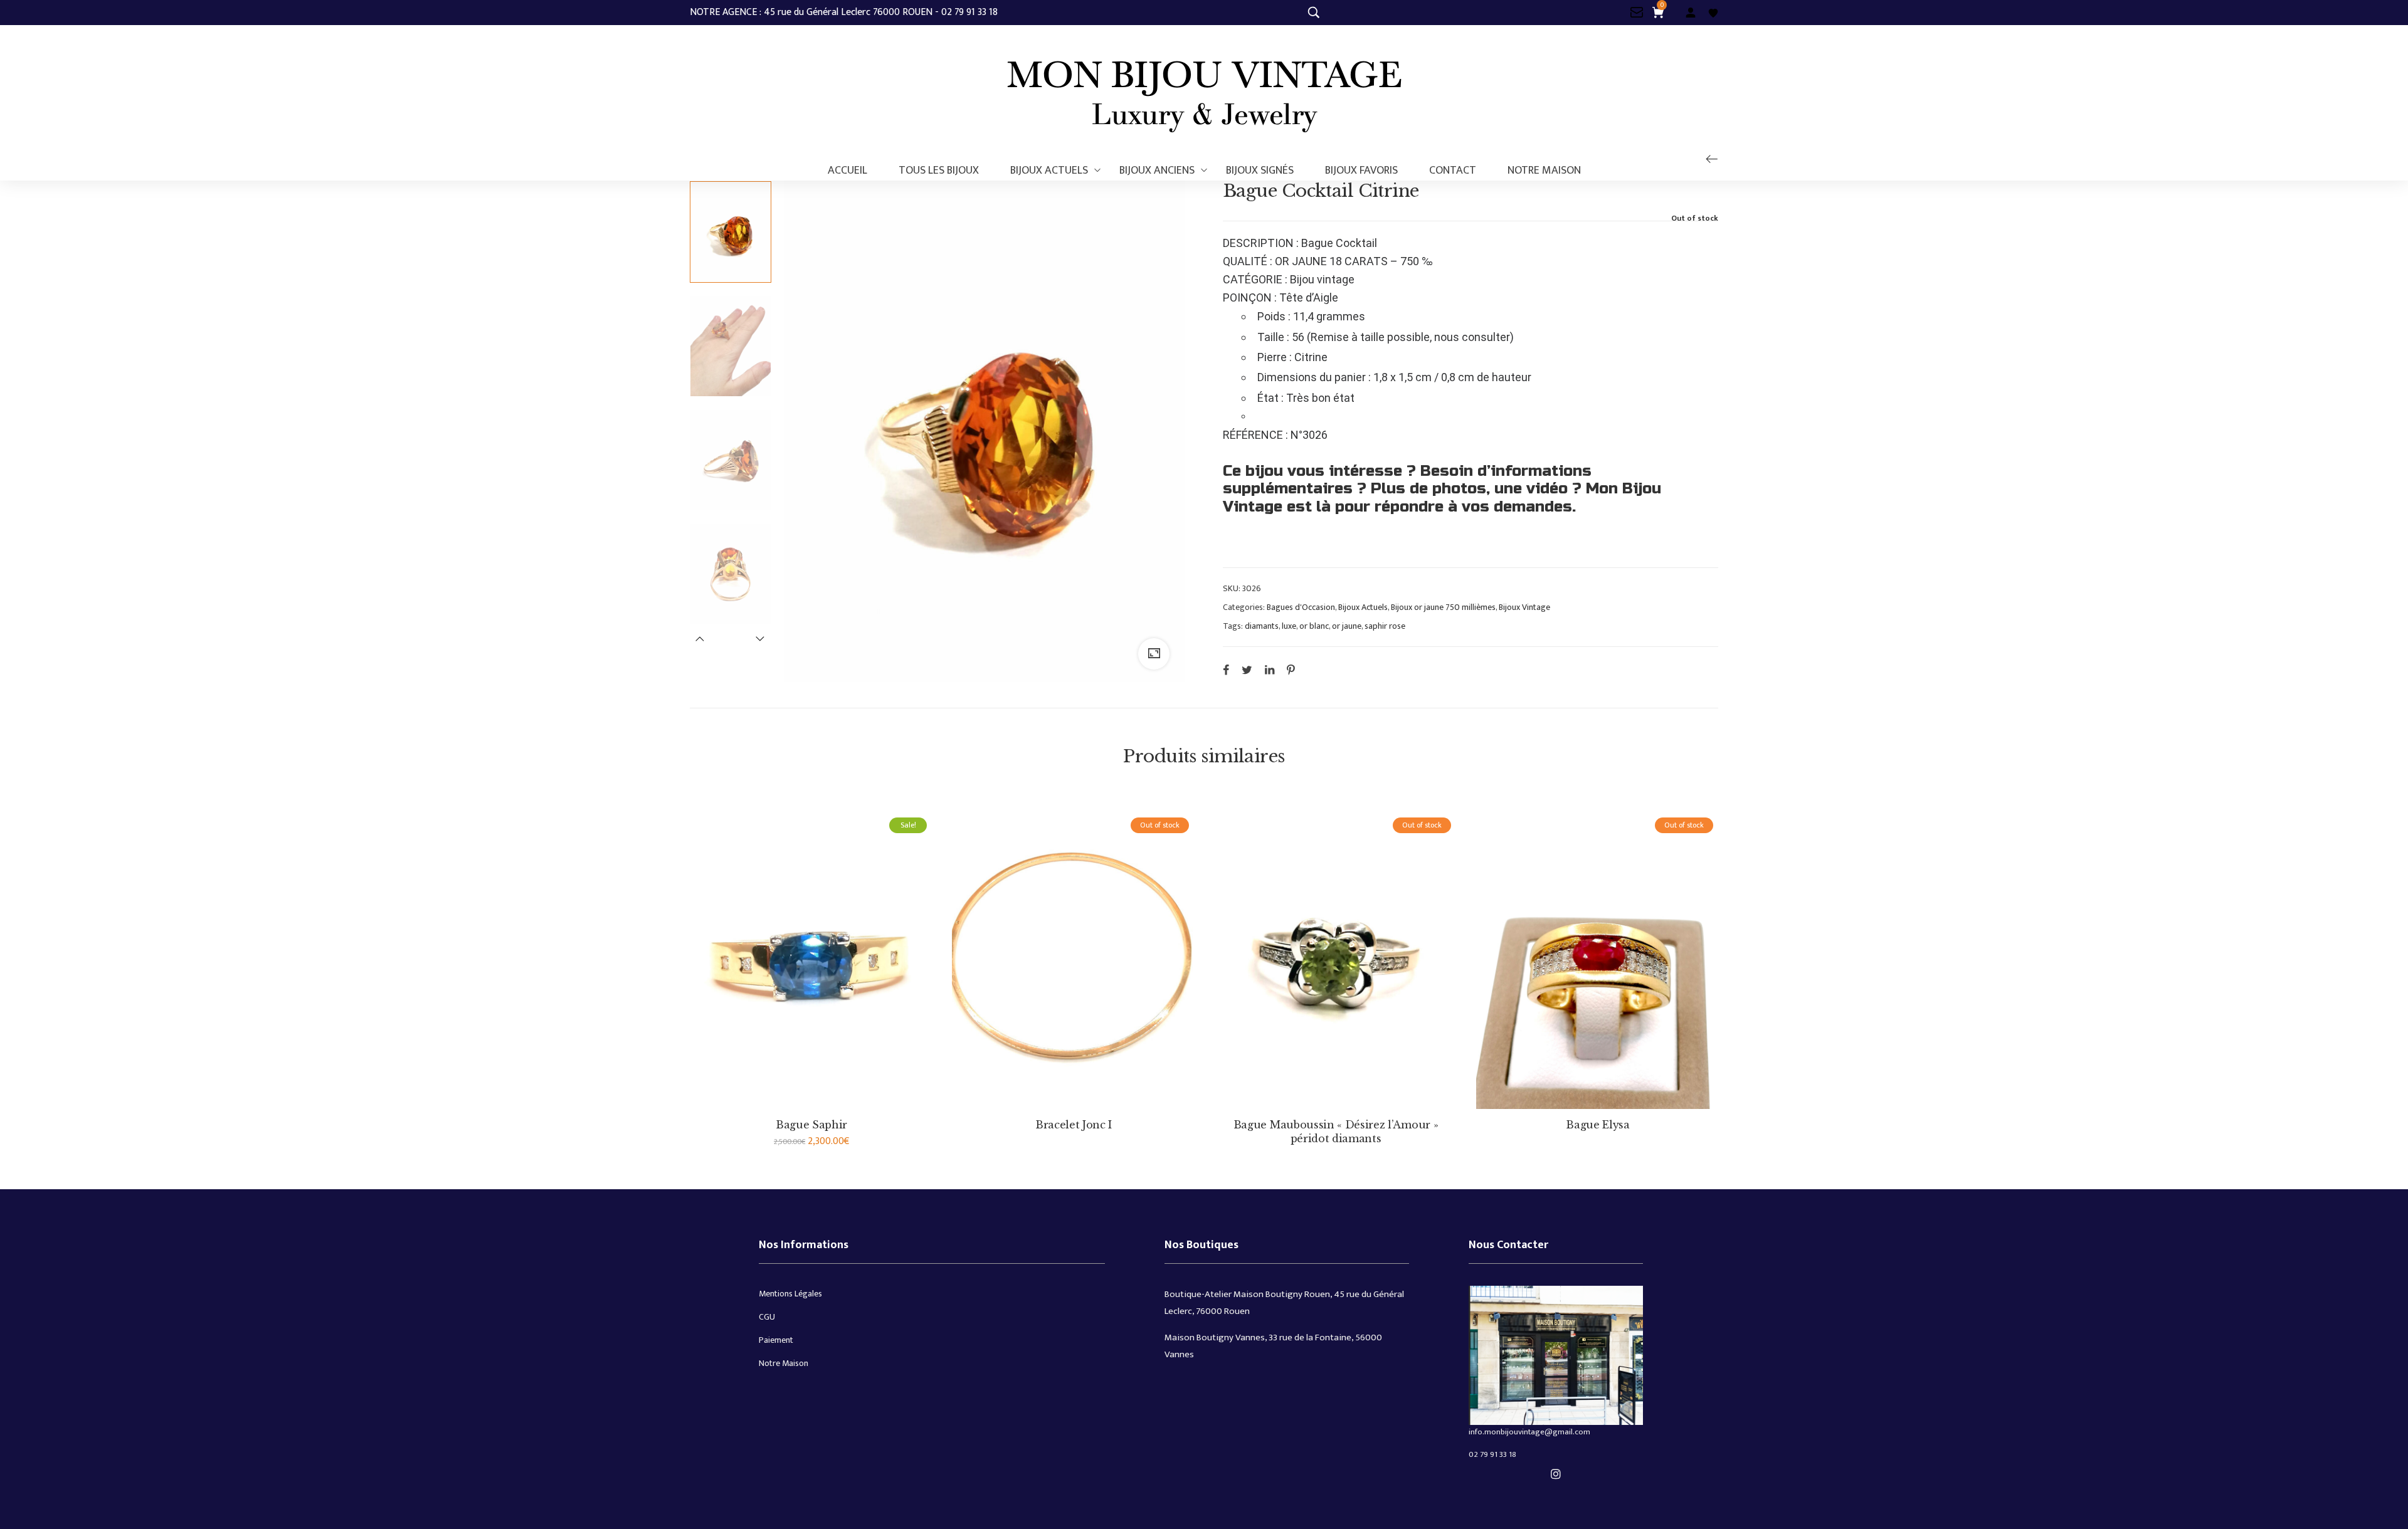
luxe (1289, 627)
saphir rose (1385, 627)
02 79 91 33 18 (1492, 1454)
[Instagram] (1556, 1474)
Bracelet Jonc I (1074, 1125)
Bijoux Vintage (1524, 608)
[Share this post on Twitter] (1247, 670)
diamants (1262, 627)
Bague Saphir (811, 1125)
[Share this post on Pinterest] (1291, 670)
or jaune (1347, 627)
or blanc (1314, 627)
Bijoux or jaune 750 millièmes (1443, 608)
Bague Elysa (1597, 1125)
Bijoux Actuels (1363, 608)
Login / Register (1691, 13)
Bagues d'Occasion (1301, 608)
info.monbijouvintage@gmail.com (1529, 1432)
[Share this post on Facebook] (1226, 670)
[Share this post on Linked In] (1270, 670)
